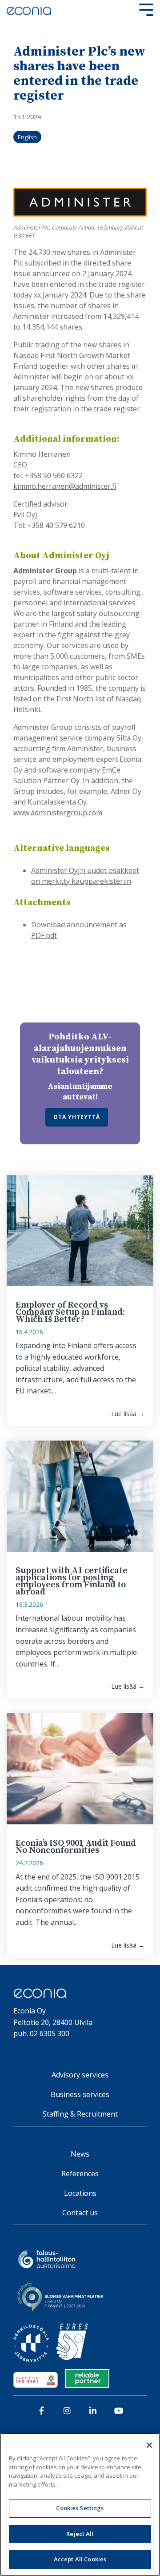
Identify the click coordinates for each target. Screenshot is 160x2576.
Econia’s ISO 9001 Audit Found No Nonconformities (76, 1847)
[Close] (149, 2445)
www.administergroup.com (58, 813)
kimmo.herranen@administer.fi (65, 486)
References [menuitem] (80, 2173)
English (27, 137)
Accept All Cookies (80, 2559)
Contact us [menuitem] (80, 2213)
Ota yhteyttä (77, 1117)
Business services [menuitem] (80, 2094)
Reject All (80, 2534)
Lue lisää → (128, 1414)
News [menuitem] (80, 2154)
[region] (80, 2504)
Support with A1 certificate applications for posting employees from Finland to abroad (72, 1581)
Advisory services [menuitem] (80, 2075)
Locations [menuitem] (80, 2193)
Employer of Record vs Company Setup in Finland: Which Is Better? (70, 1312)
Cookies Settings (80, 2508)
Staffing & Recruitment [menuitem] (80, 2114)
